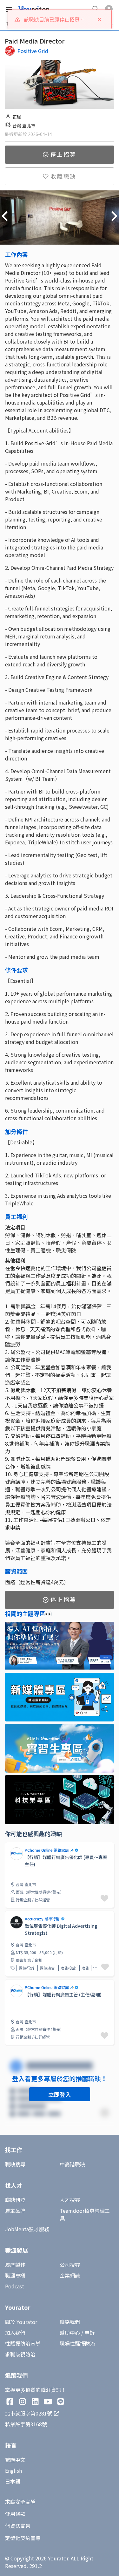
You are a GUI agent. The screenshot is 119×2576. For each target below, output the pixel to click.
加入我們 (15, 2333)
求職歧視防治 (20, 2354)
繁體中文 (15, 2460)
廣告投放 (68, 1968)
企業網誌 (70, 2275)
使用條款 (15, 2514)
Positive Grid (33, 51)
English (13, 2470)
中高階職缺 (72, 2164)
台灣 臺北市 (24, 126)
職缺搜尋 (15, 2164)
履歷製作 (15, 2265)
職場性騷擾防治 (77, 2343)
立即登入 (60, 2094)
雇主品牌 (15, 2211)
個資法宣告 (18, 2526)
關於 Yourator (21, 2322)
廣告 (85, 1968)
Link (10, 1846)
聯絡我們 (70, 2322)
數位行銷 (26, 1968)
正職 (17, 117)
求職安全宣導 (20, 2502)
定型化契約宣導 (23, 2538)
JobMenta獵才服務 (27, 2229)
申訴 (89, 2333)
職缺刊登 (15, 2200)
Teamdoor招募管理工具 (85, 2214)
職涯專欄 (15, 2275)
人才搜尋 (70, 2200)
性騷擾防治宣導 (23, 2343)
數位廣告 (47, 1968)
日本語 (13, 2481)
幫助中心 (70, 2333)
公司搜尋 (70, 2265)
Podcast (15, 2286)
